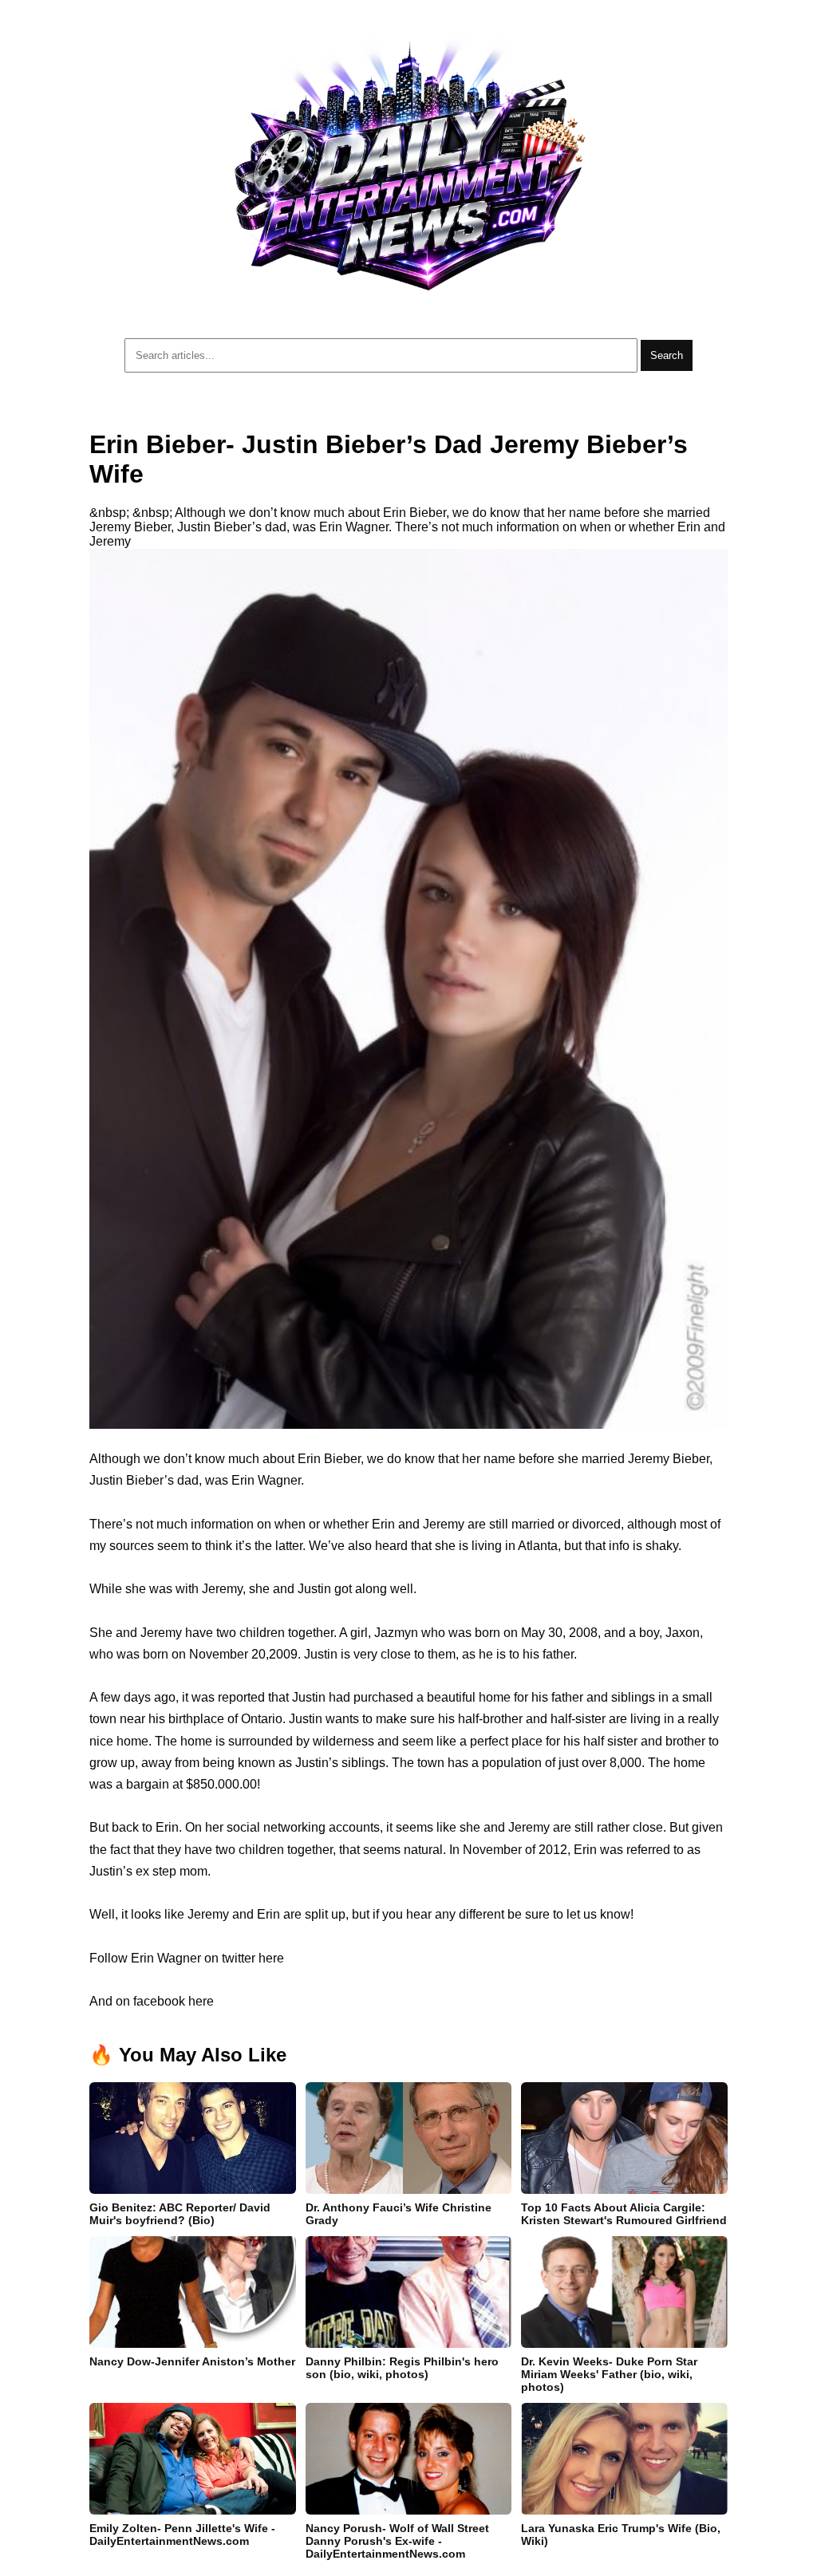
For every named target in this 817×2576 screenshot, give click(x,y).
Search (667, 355)
